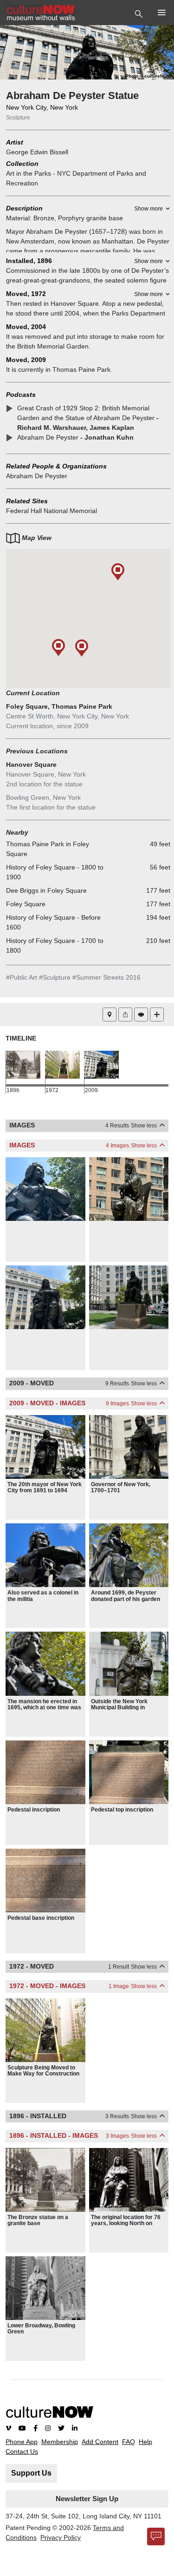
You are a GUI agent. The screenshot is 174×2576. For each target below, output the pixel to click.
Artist (15, 142)
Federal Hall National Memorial (52, 511)
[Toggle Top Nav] (140, 13)
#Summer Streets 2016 (106, 977)
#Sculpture (55, 977)
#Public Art (22, 977)
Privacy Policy (61, 2537)
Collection (22, 164)
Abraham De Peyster (37, 476)
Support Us (31, 2473)
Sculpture (18, 118)
